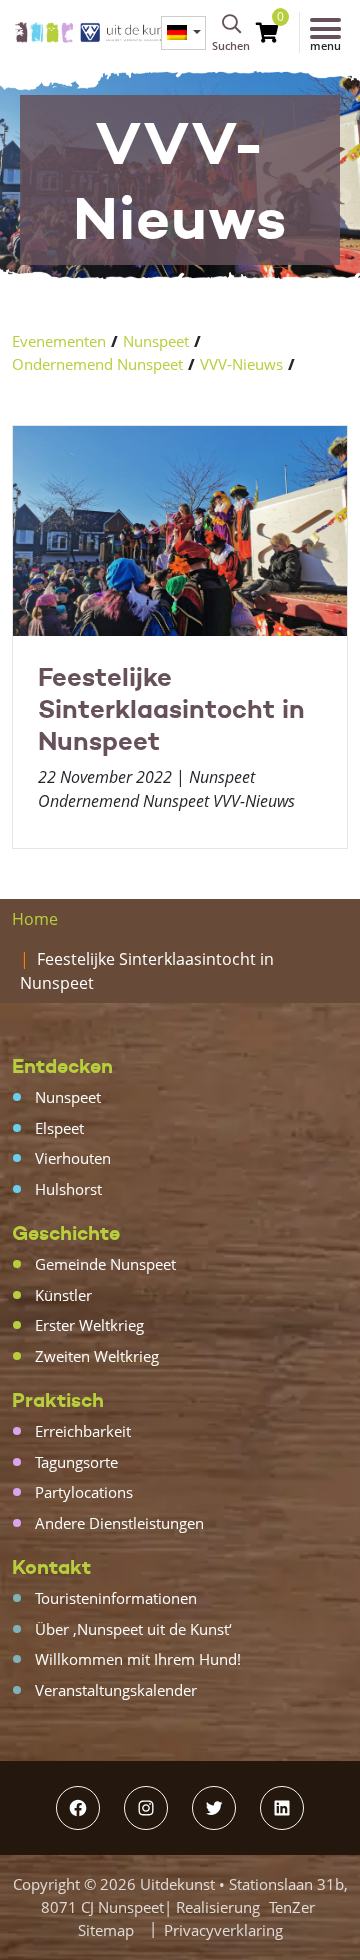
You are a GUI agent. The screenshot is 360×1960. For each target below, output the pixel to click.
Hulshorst (68, 1189)
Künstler (63, 1295)
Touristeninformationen (116, 1598)
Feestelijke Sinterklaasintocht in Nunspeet (171, 709)
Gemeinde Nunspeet (105, 1264)
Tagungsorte (76, 1462)
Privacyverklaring (223, 1930)
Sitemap (106, 1930)
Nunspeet (156, 341)
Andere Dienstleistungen (119, 1523)
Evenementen (59, 341)
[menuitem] (183, 33)
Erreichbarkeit (83, 1431)
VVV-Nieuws (241, 364)
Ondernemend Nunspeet (97, 364)
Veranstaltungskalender (116, 1690)
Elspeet (59, 1128)
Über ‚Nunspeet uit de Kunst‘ (133, 1629)
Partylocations (84, 1492)
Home (35, 919)
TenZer (292, 1907)
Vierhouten (73, 1158)
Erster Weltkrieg (89, 1325)
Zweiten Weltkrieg (97, 1356)
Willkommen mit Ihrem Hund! (138, 1659)
